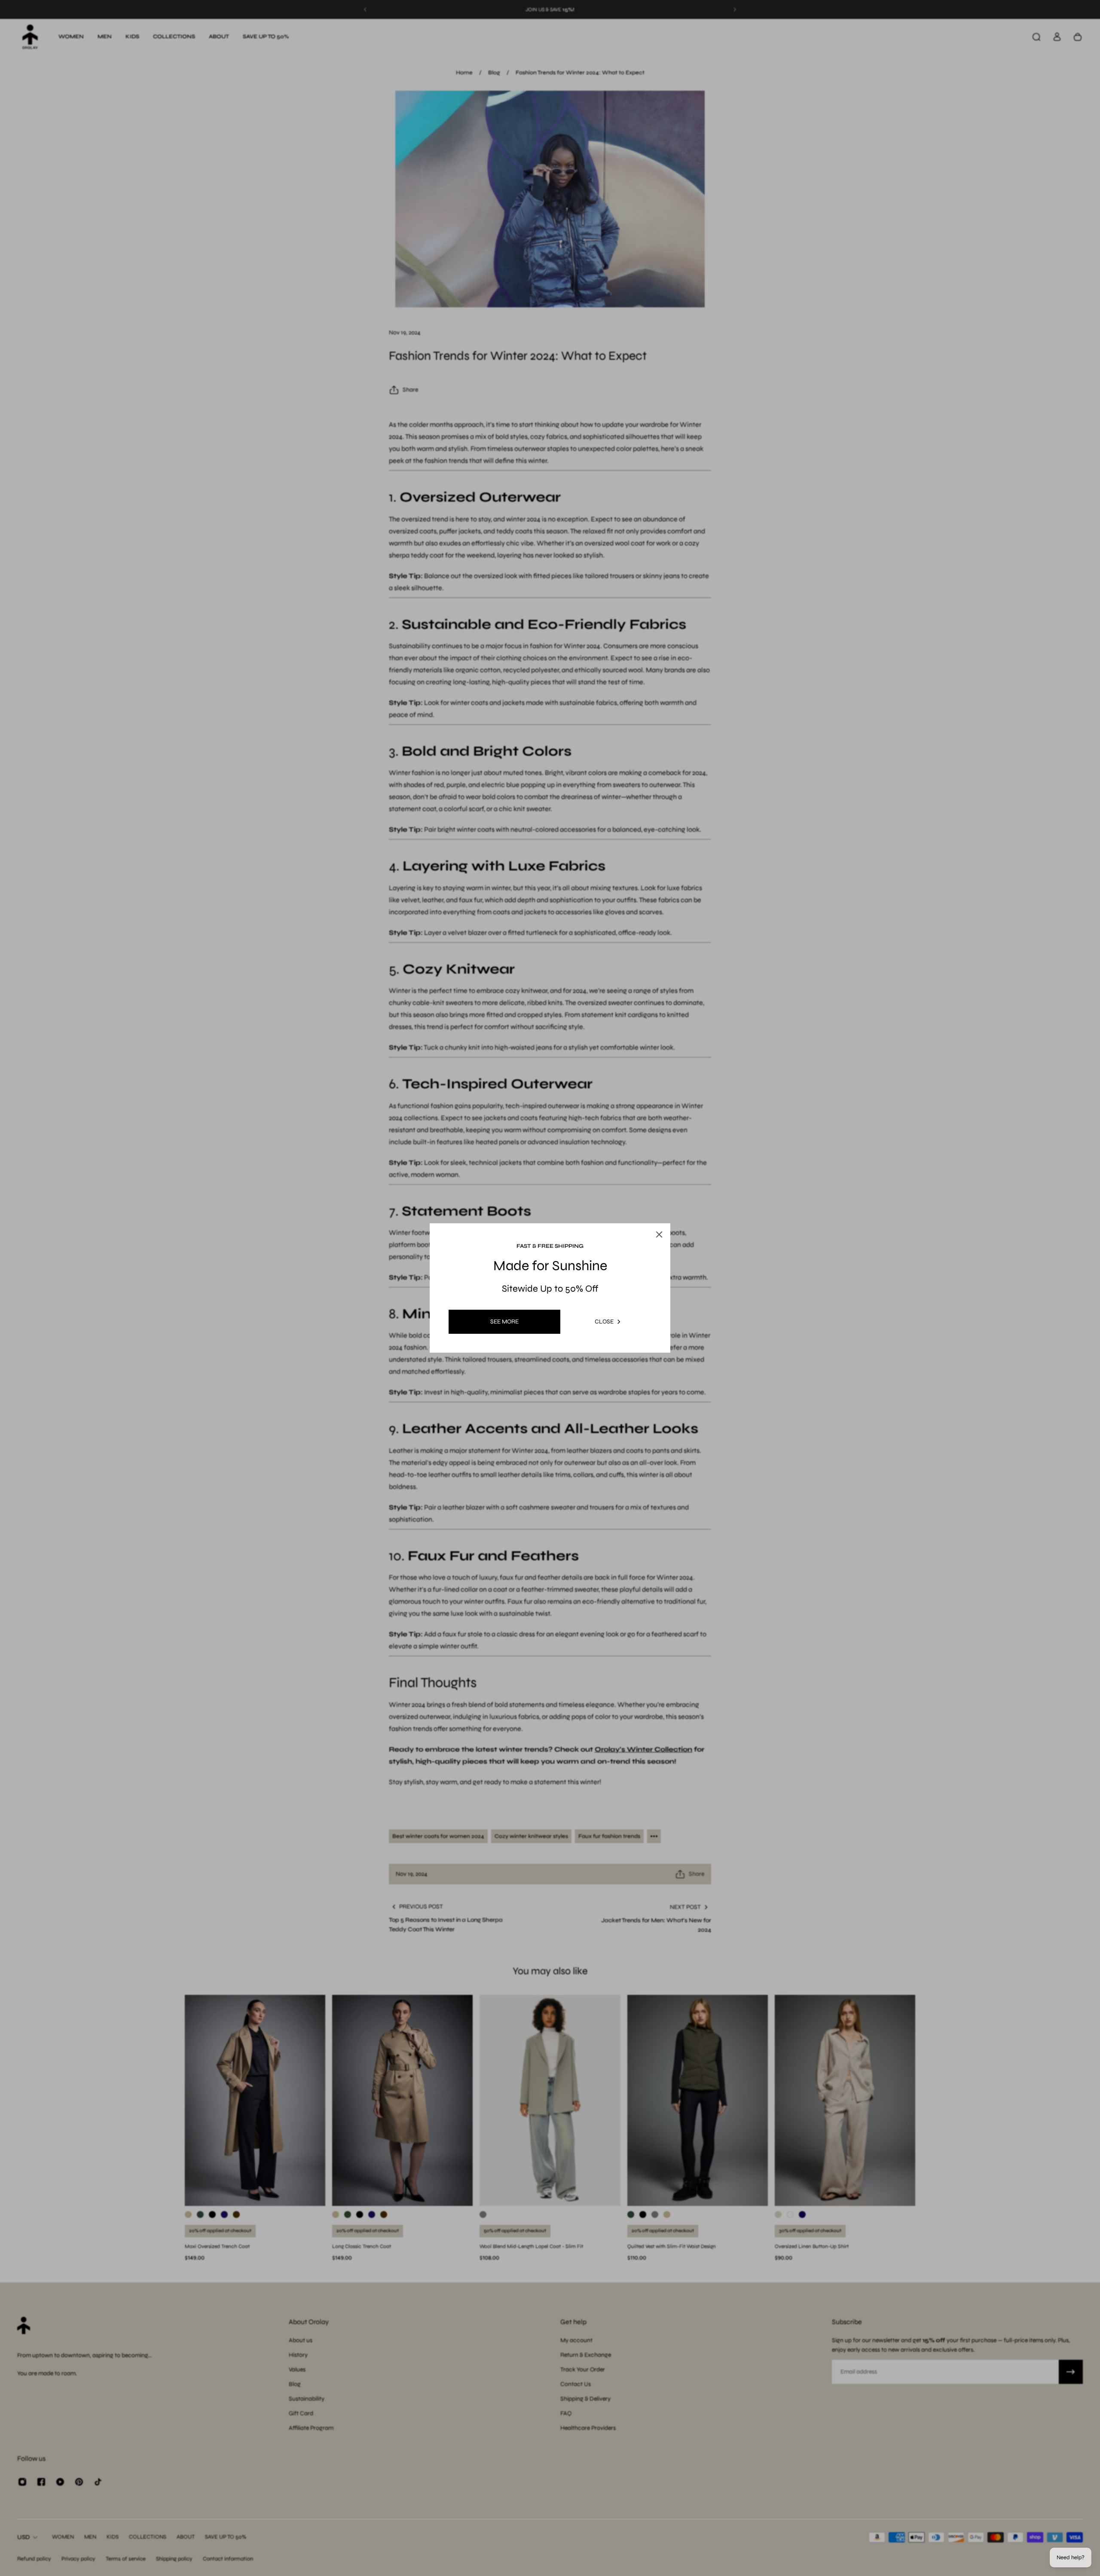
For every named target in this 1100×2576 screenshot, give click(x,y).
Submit (500, 1363)
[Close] (671, 1199)
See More (504, 1322)
